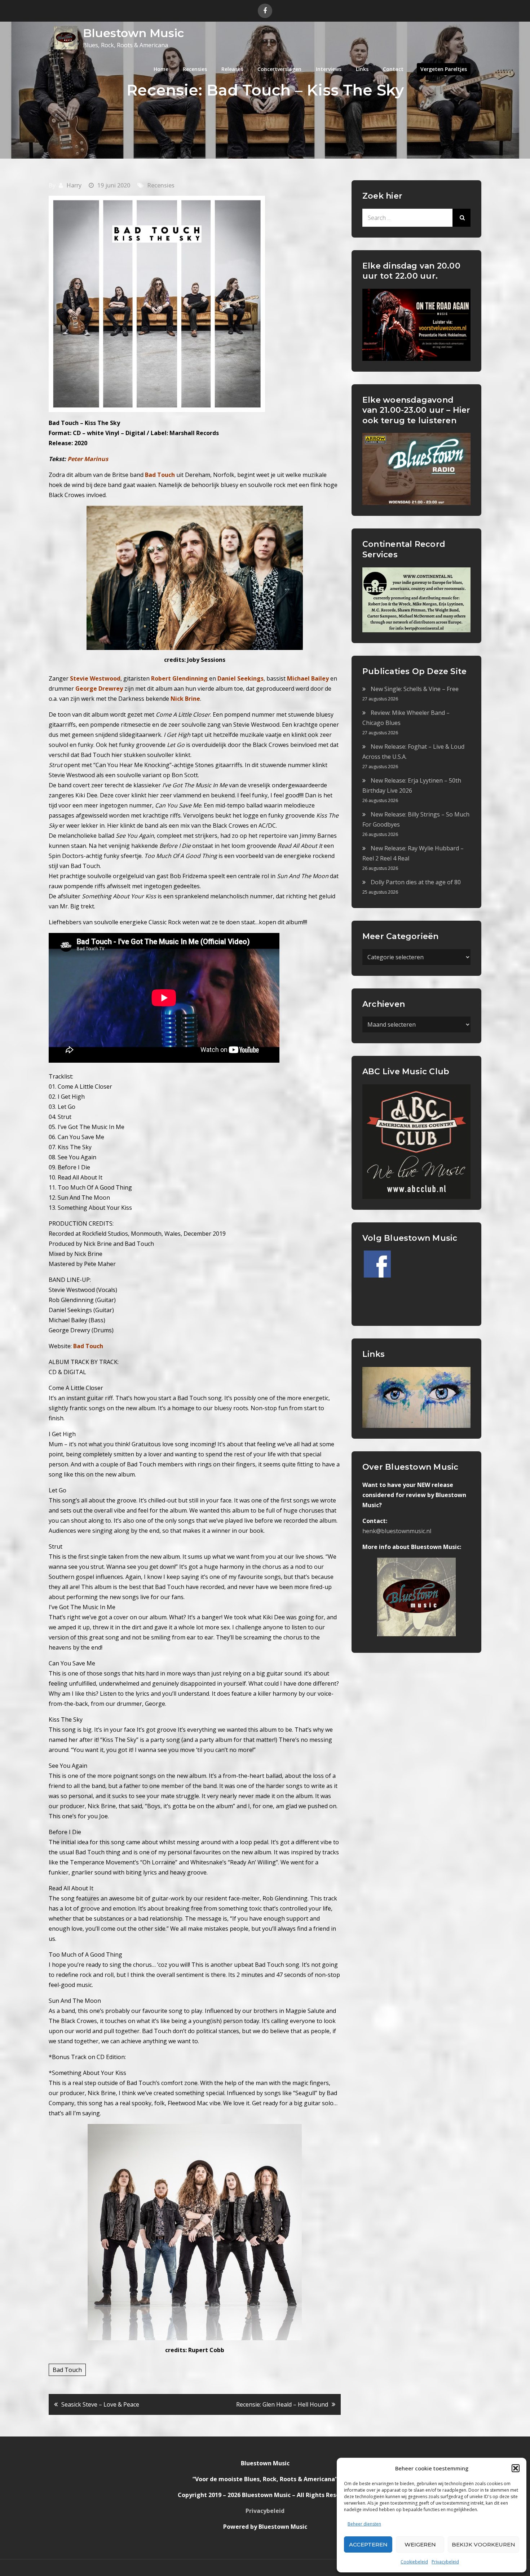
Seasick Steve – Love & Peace (100, 2404)
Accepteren (368, 2544)
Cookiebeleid (414, 2562)
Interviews (329, 69)
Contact (393, 69)
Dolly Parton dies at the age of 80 (416, 882)
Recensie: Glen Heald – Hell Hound (282, 2404)
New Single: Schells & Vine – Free (415, 689)
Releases (232, 69)
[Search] (461, 218)
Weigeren (420, 2544)
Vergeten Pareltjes (444, 69)
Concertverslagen (279, 69)
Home (161, 69)
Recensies (195, 69)
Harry (74, 185)
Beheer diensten (364, 2524)
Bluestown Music (133, 33)
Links (362, 69)
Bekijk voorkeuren (483, 2544)
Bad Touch (67, 2370)
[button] (516, 2468)
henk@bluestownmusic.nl (397, 1531)
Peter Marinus (88, 459)
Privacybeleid (445, 2562)
